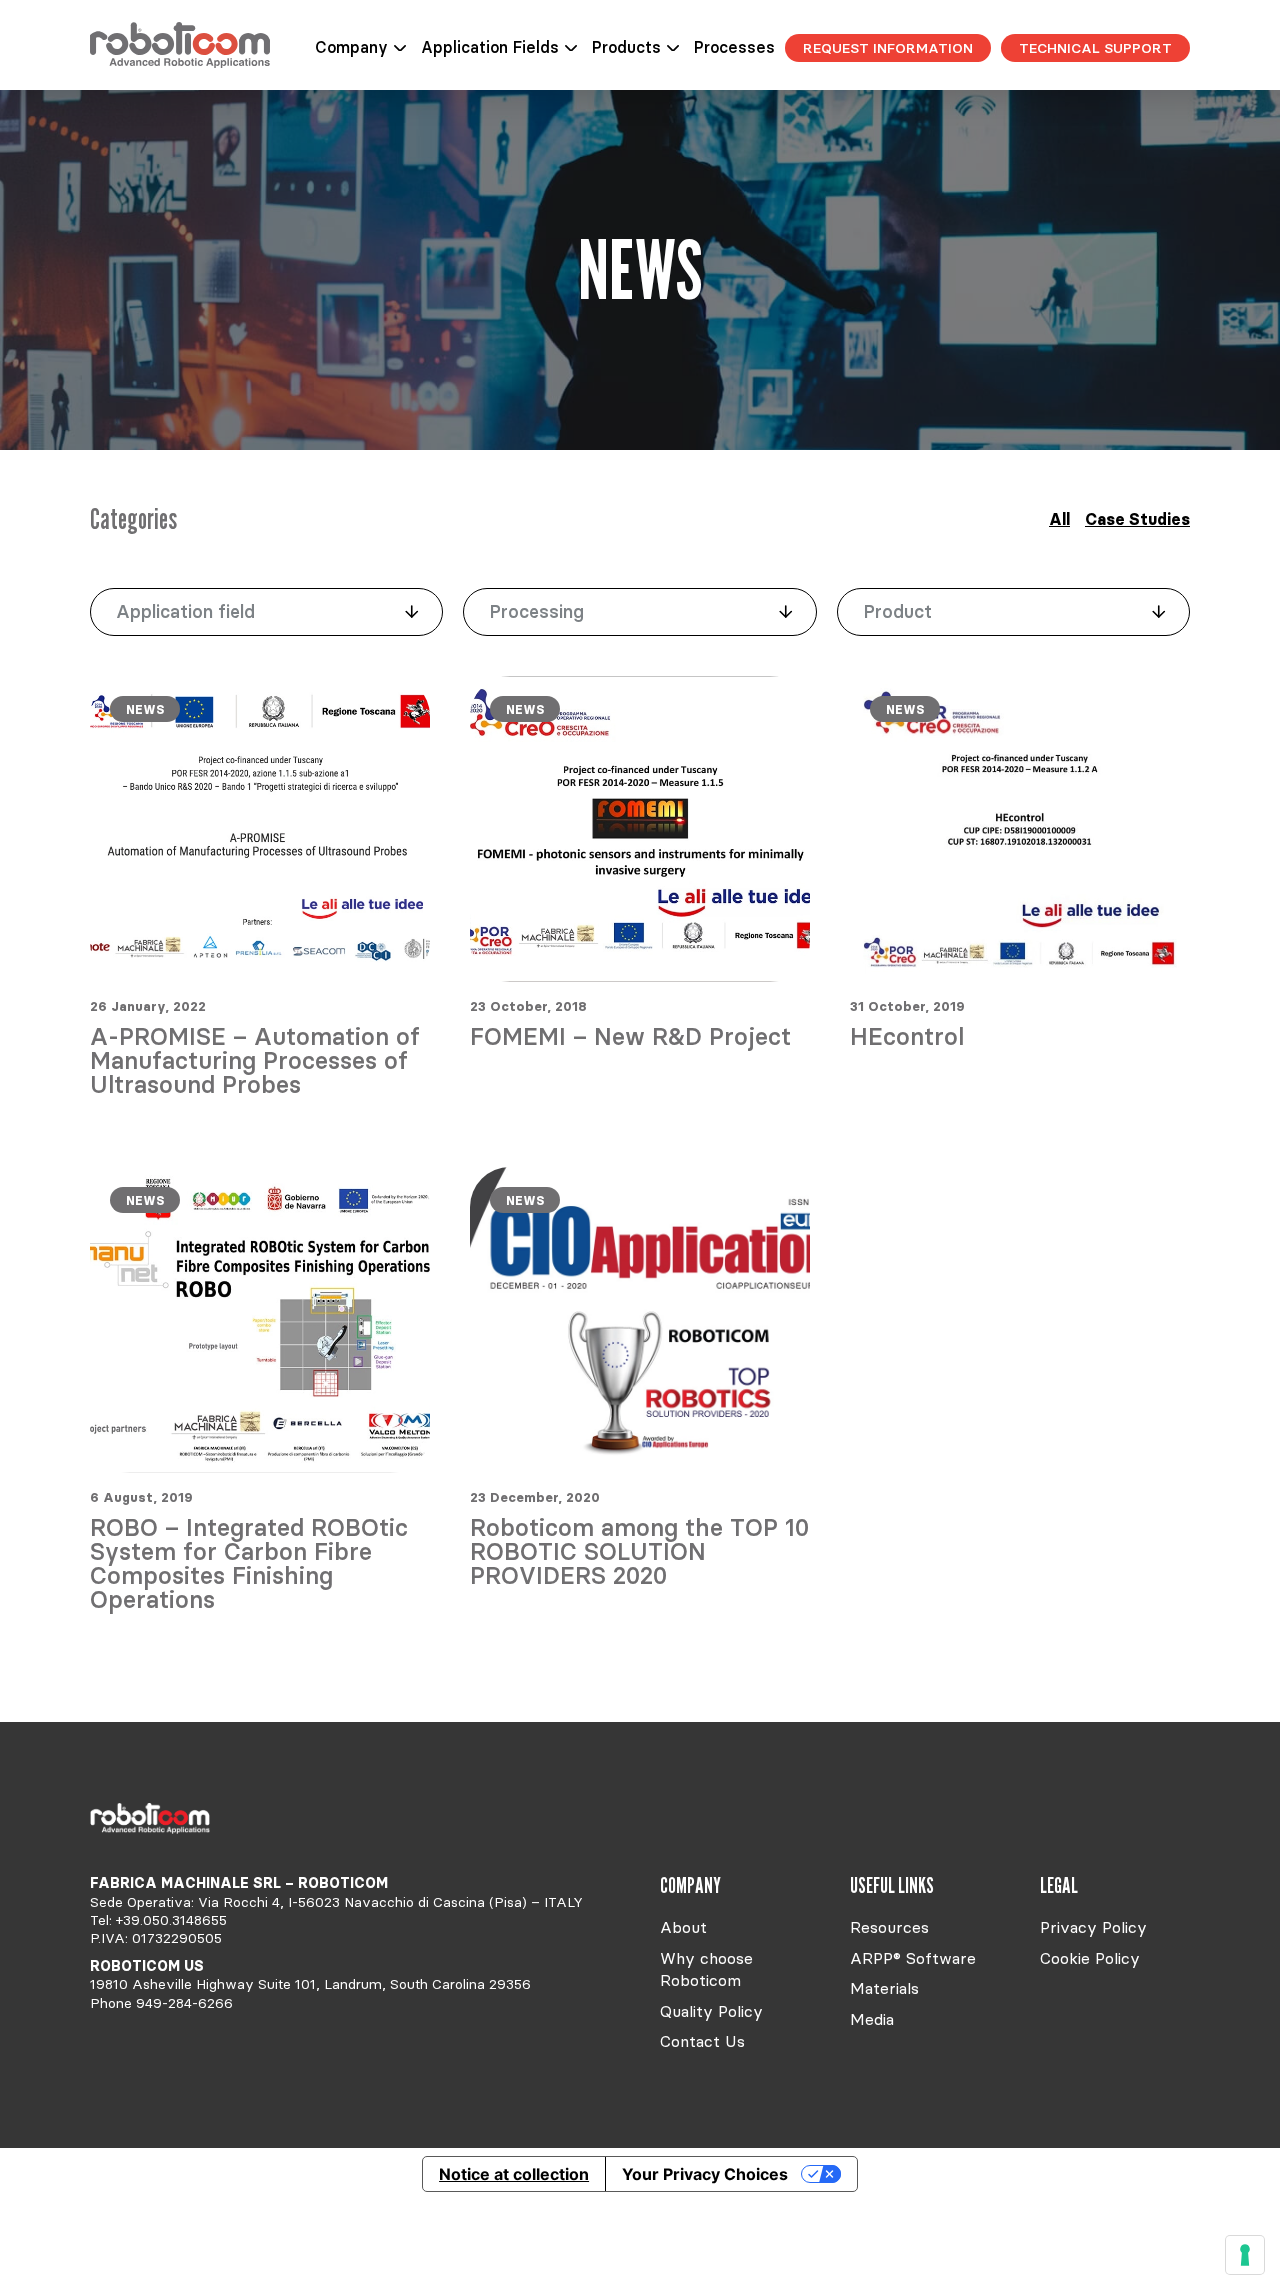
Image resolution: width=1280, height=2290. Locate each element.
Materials (884, 1988)
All (1059, 519)
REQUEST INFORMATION (888, 48)
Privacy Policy (1093, 1927)
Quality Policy (711, 2011)
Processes (734, 47)
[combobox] (266, 612)
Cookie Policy (1090, 1958)
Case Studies (1137, 519)
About (683, 1927)
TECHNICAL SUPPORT (1095, 48)
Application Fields (490, 47)
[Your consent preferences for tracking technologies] (1245, 2255)
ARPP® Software (913, 1958)
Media (872, 2019)
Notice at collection (514, 2174)
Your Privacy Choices (705, 2174)
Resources (889, 1927)
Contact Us (702, 2041)
